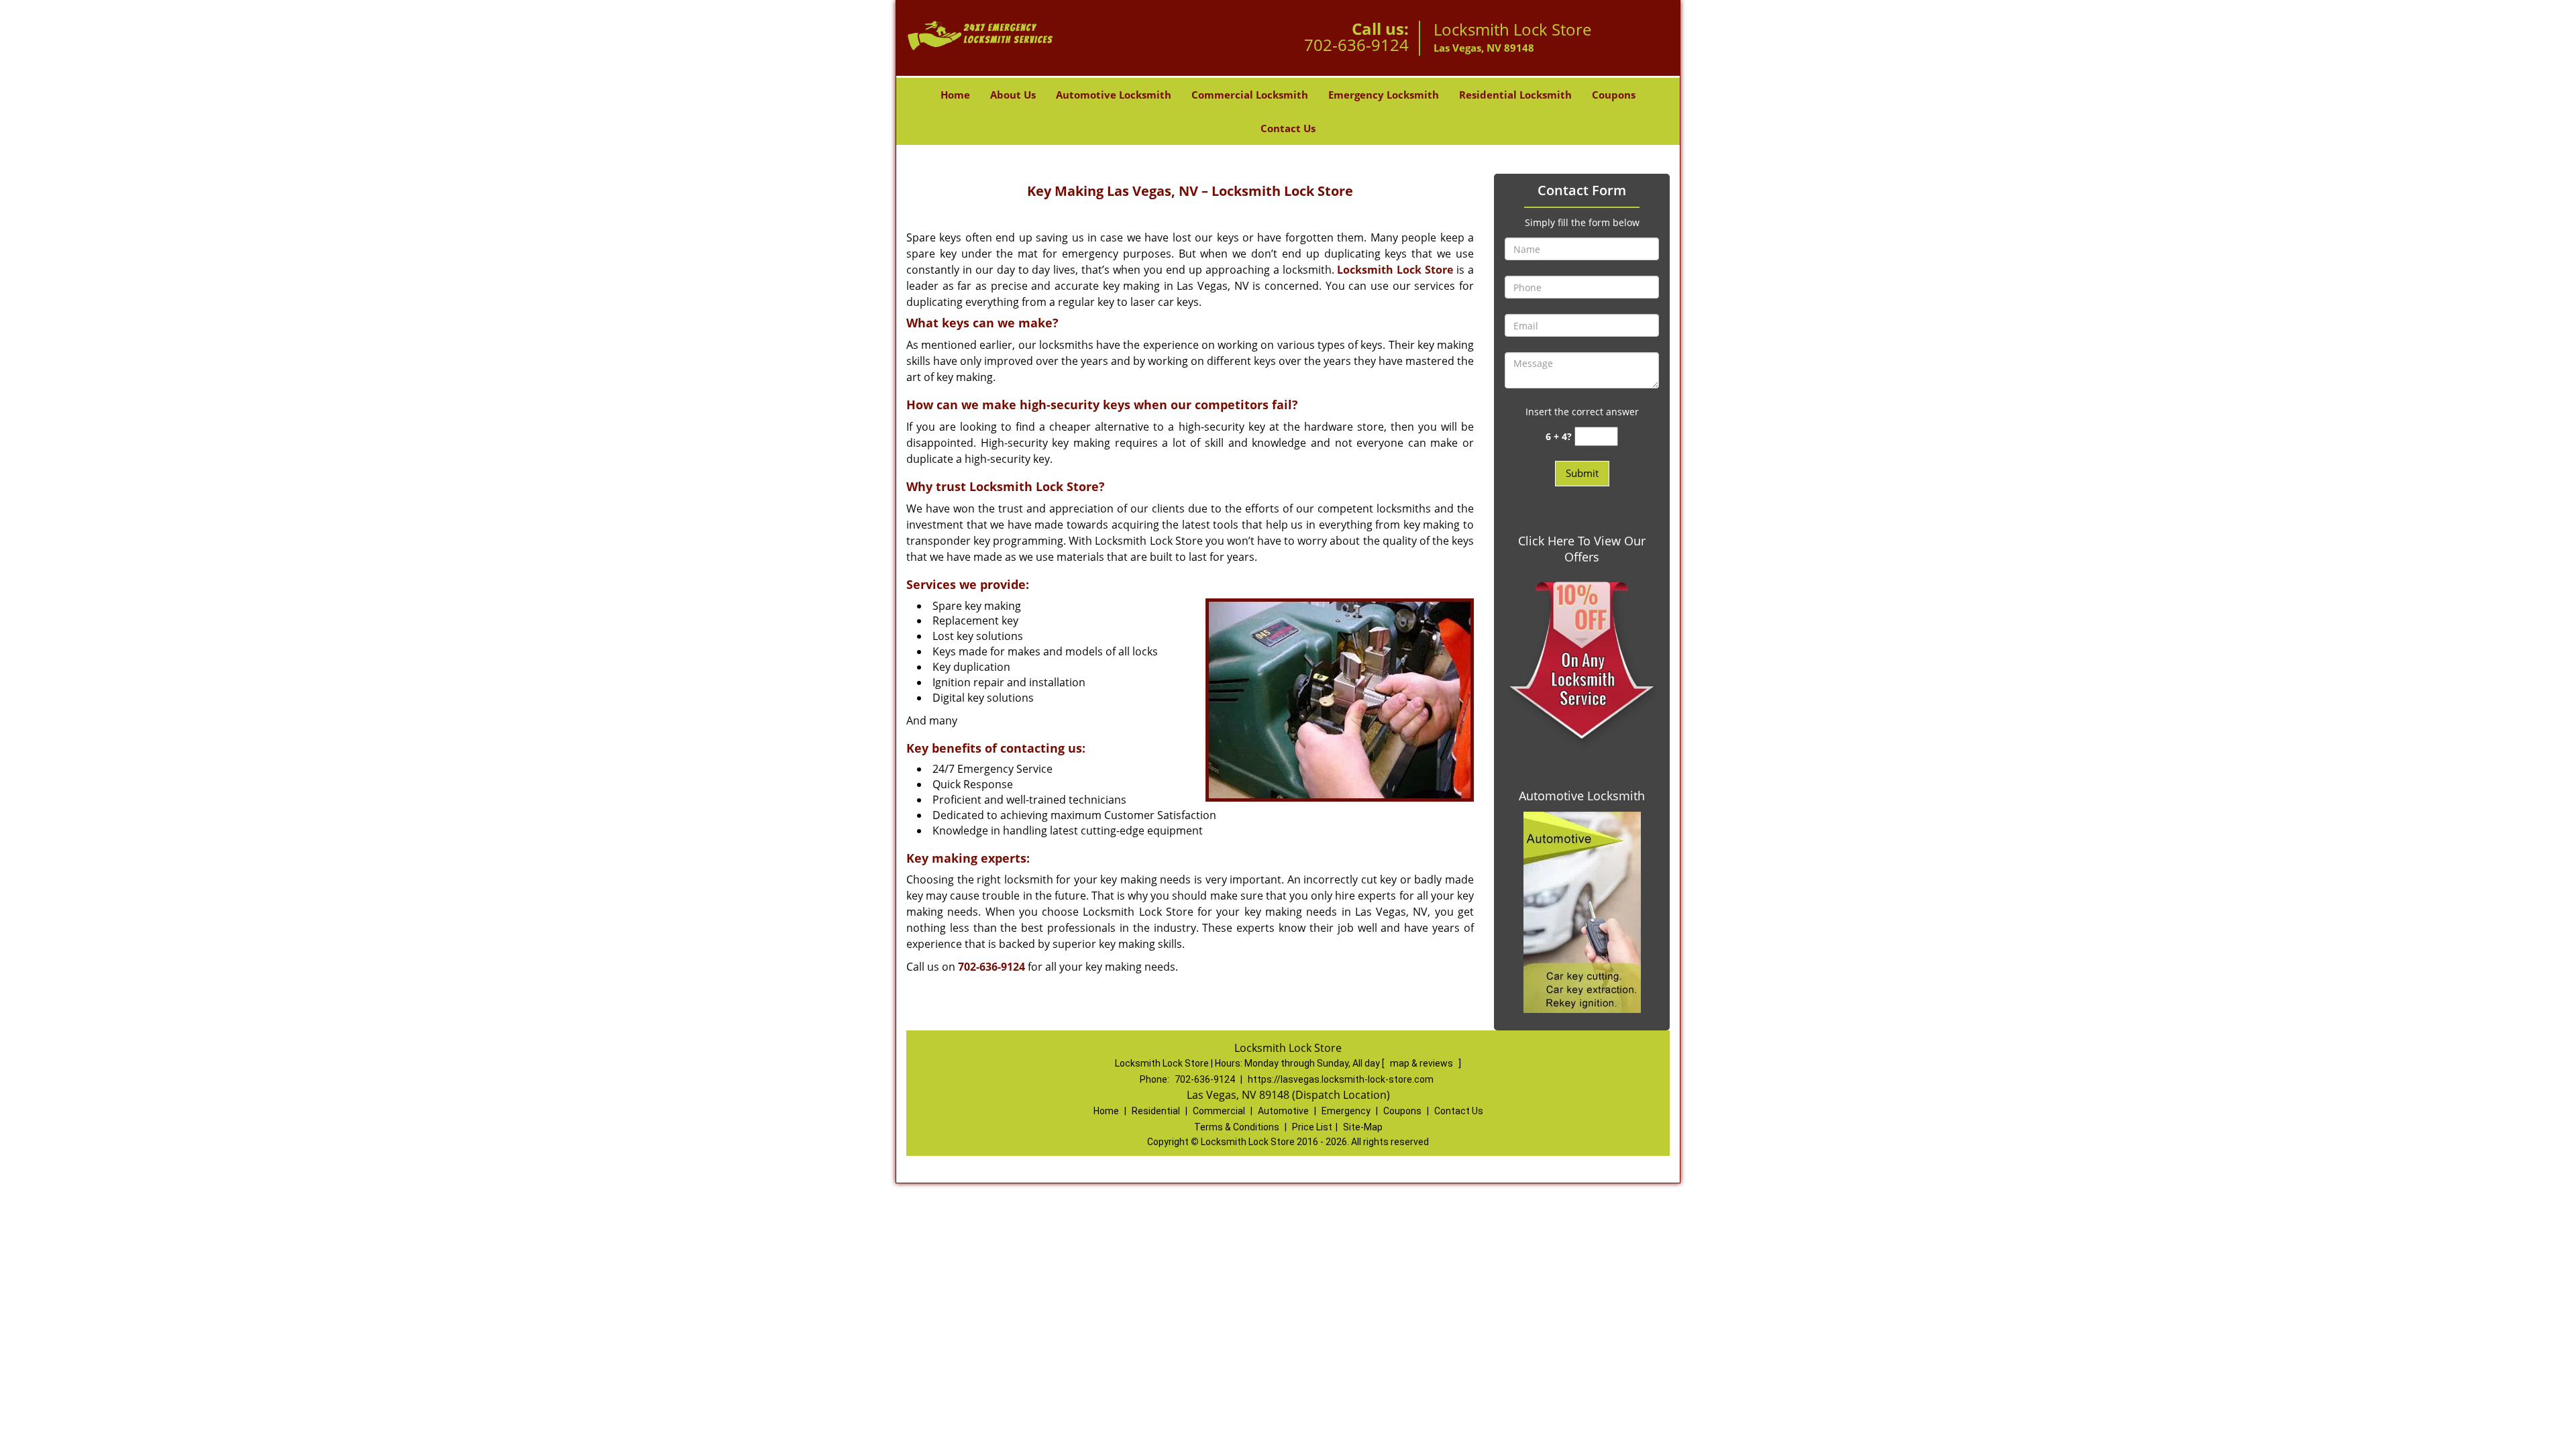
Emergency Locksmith (1384, 95)
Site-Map (1363, 1127)
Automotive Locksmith (1114, 95)
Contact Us (1288, 128)
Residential (1156, 1111)
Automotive (1283, 1111)
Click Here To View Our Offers (1582, 549)
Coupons (1614, 95)
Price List (1312, 1127)
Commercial (1219, 1111)
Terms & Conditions (1237, 1127)
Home (955, 95)
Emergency (1346, 1111)
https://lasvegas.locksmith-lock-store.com (1341, 1079)
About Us (1013, 95)
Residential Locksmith (1515, 95)
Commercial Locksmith (1250, 95)
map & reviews (1423, 1063)
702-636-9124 (1356, 45)
